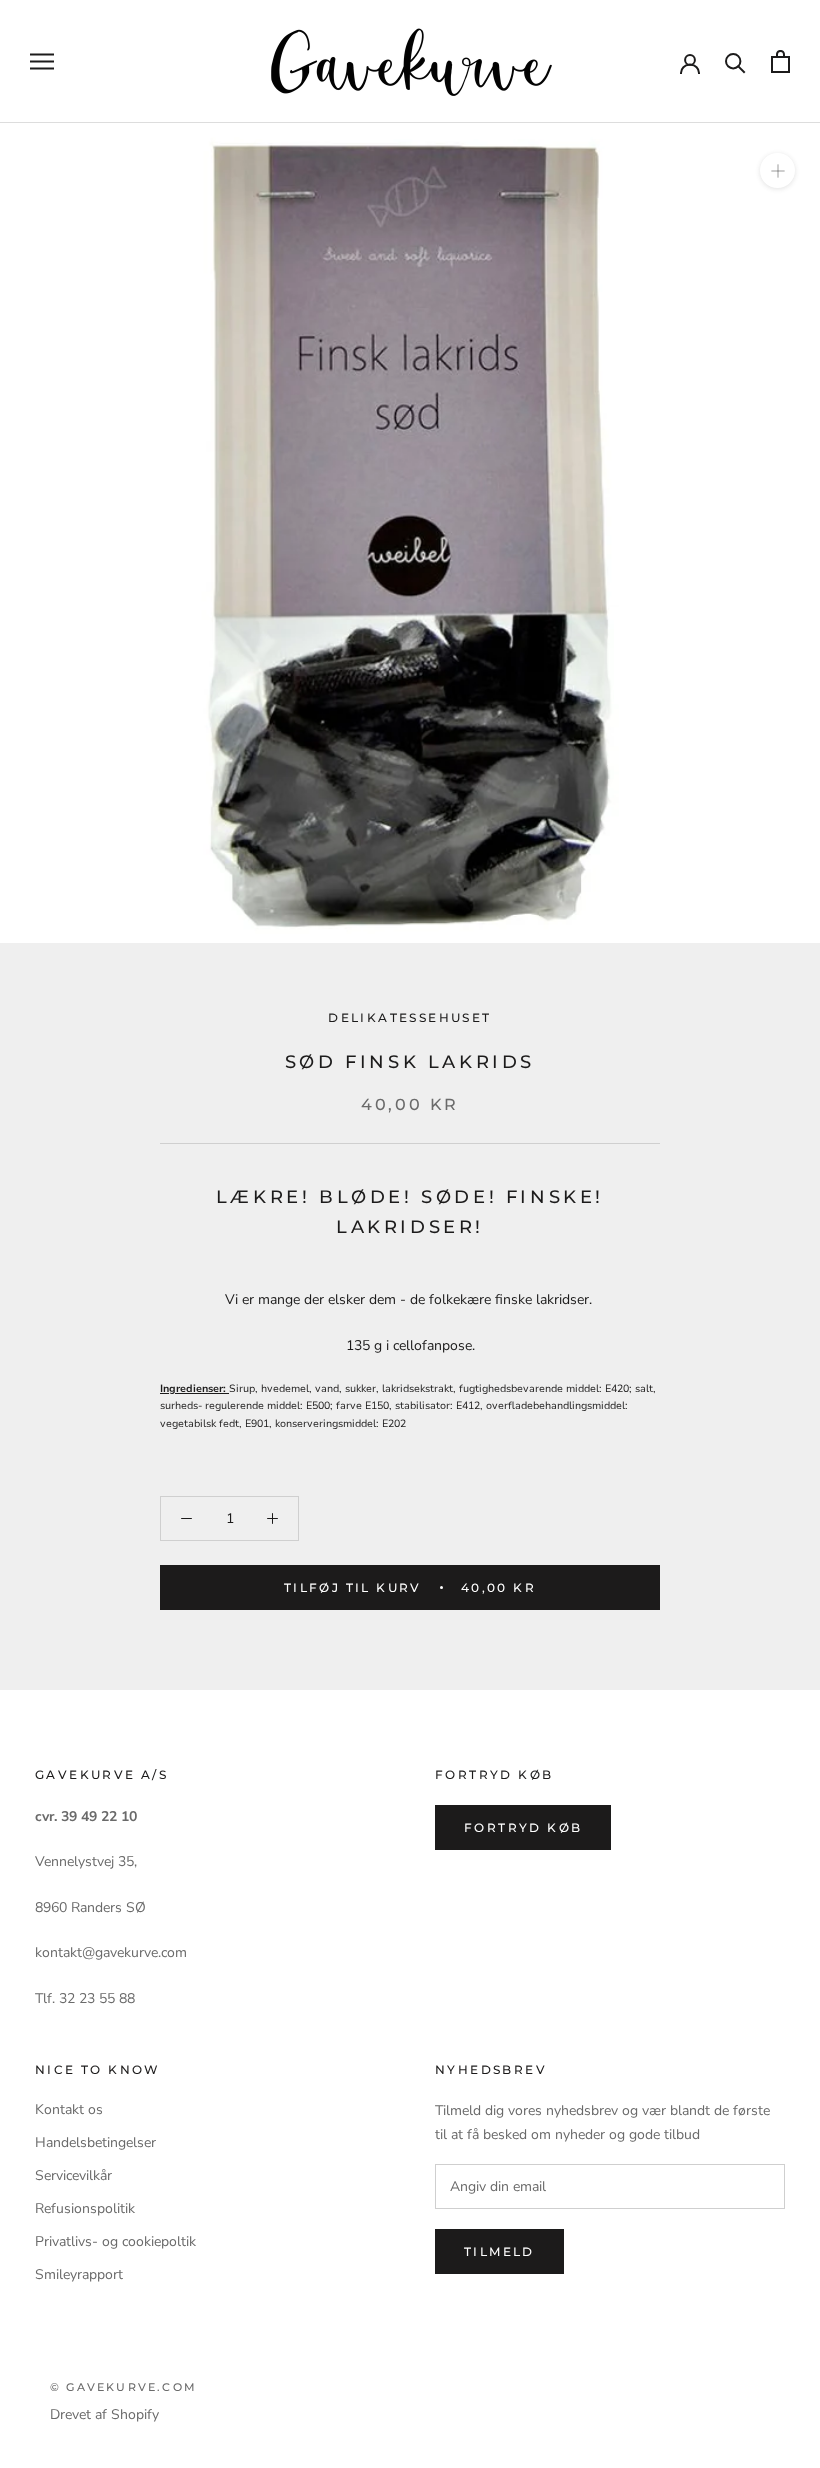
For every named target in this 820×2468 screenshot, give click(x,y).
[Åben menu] (42, 61)
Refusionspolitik (85, 2208)
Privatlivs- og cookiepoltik (115, 2241)
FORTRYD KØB (523, 1827)
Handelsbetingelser (95, 2142)
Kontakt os (69, 2109)
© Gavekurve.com (123, 2387)
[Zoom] (777, 170)
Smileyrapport (79, 2274)
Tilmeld (499, 2251)
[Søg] (735, 61)
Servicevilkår (73, 2175)
